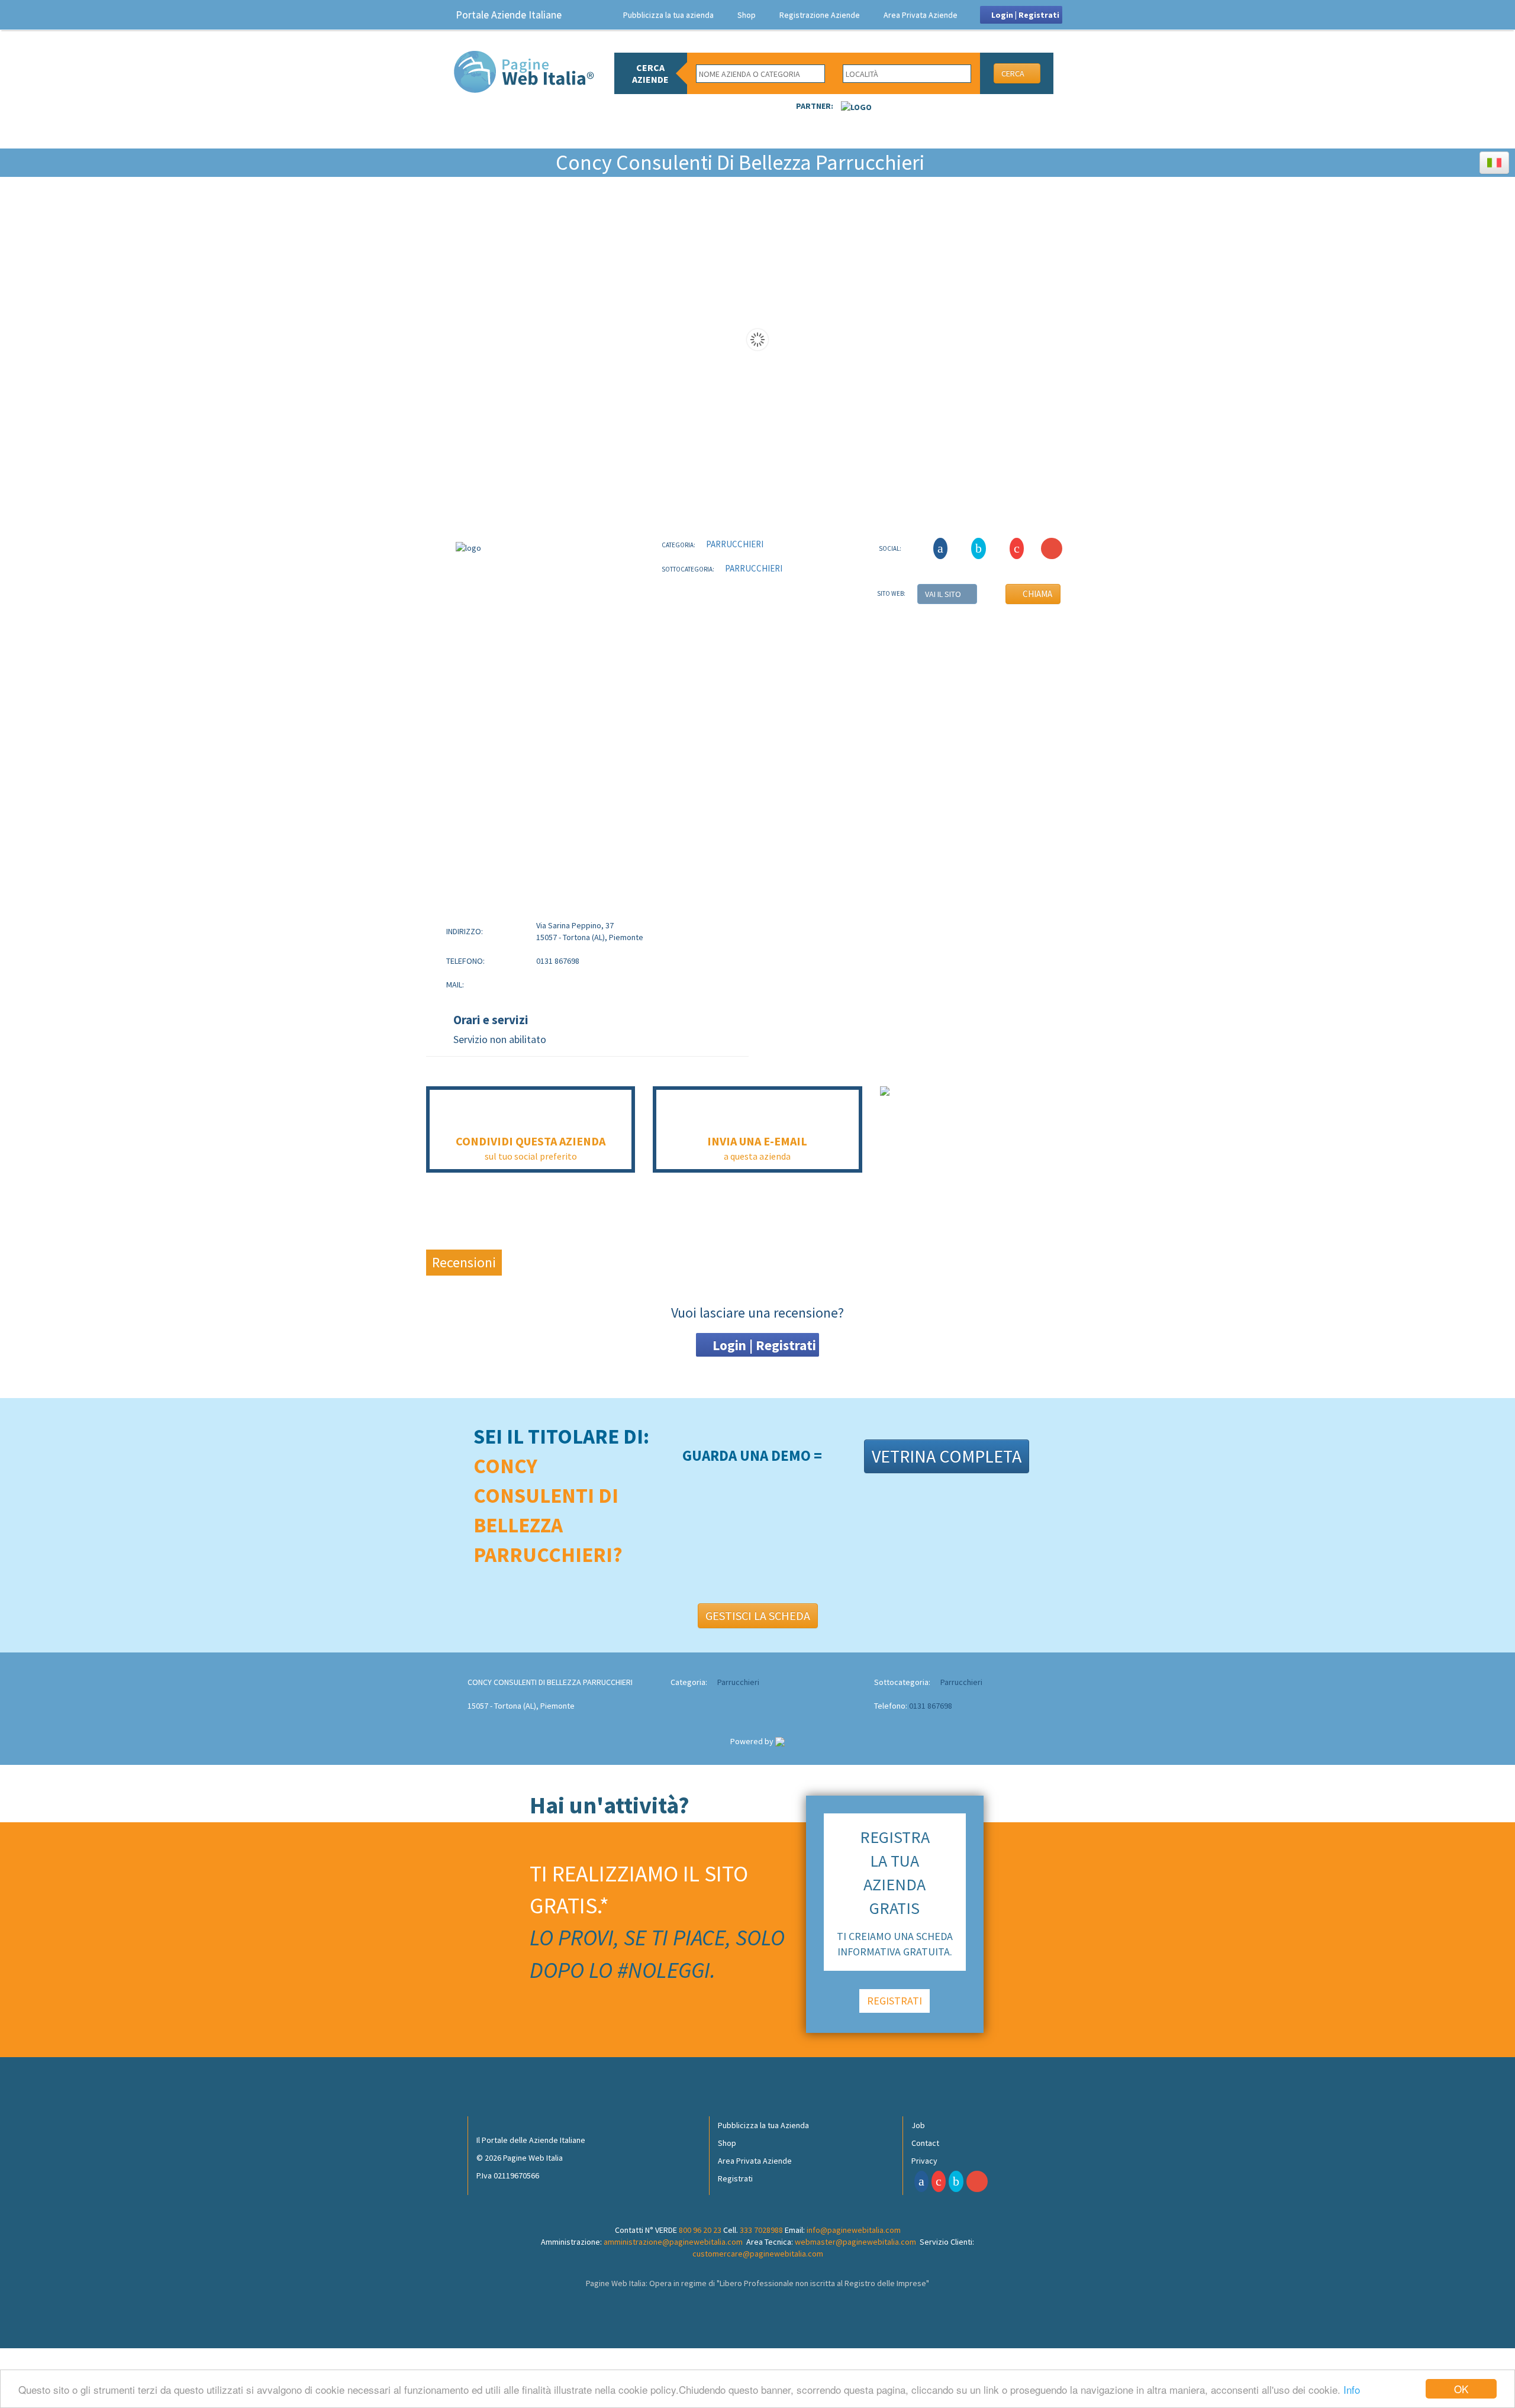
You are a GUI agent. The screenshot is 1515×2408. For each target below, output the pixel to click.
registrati (895, 2001)
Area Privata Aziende (921, 15)
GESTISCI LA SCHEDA (758, 1615)
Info (1352, 2389)
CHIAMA (1037, 594)
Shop (747, 15)
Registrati (735, 2178)
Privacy (924, 2161)
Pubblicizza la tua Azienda (763, 2125)
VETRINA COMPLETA (947, 1456)
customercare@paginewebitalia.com (758, 2254)
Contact (925, 2143)
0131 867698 (931, 1706)
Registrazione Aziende (820, 15)
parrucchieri (734, 544)
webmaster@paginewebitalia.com (855, 2242)
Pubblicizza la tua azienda (668, 15)
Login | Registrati (1024, 15)
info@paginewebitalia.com (854, 2230)
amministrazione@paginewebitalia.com (673, 2242)
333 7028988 (761, 2230)
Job (918, 2125)
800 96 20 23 (700, 2230)
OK (1461, 2389)
